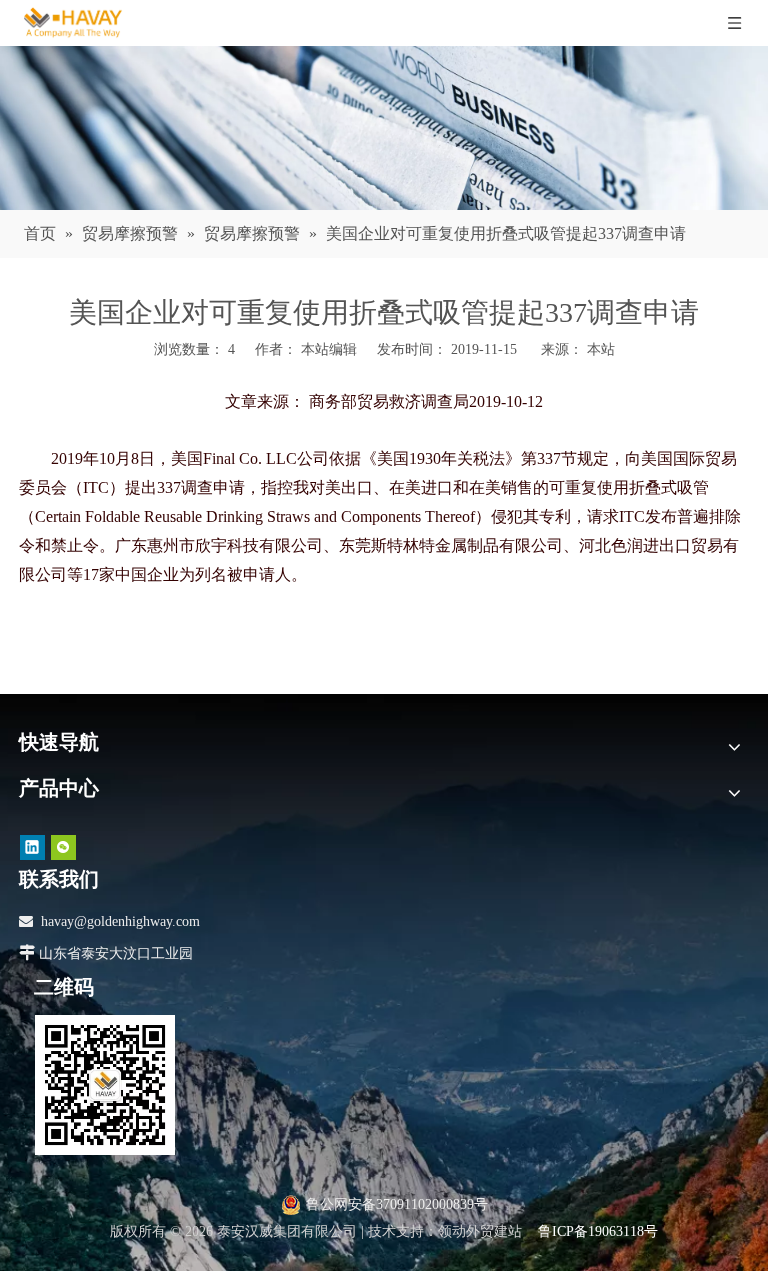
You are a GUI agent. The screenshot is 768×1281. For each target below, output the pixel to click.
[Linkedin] (32, 847)
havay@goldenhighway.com (120, 921)
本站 (601, 349)
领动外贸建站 (480, 1231)
